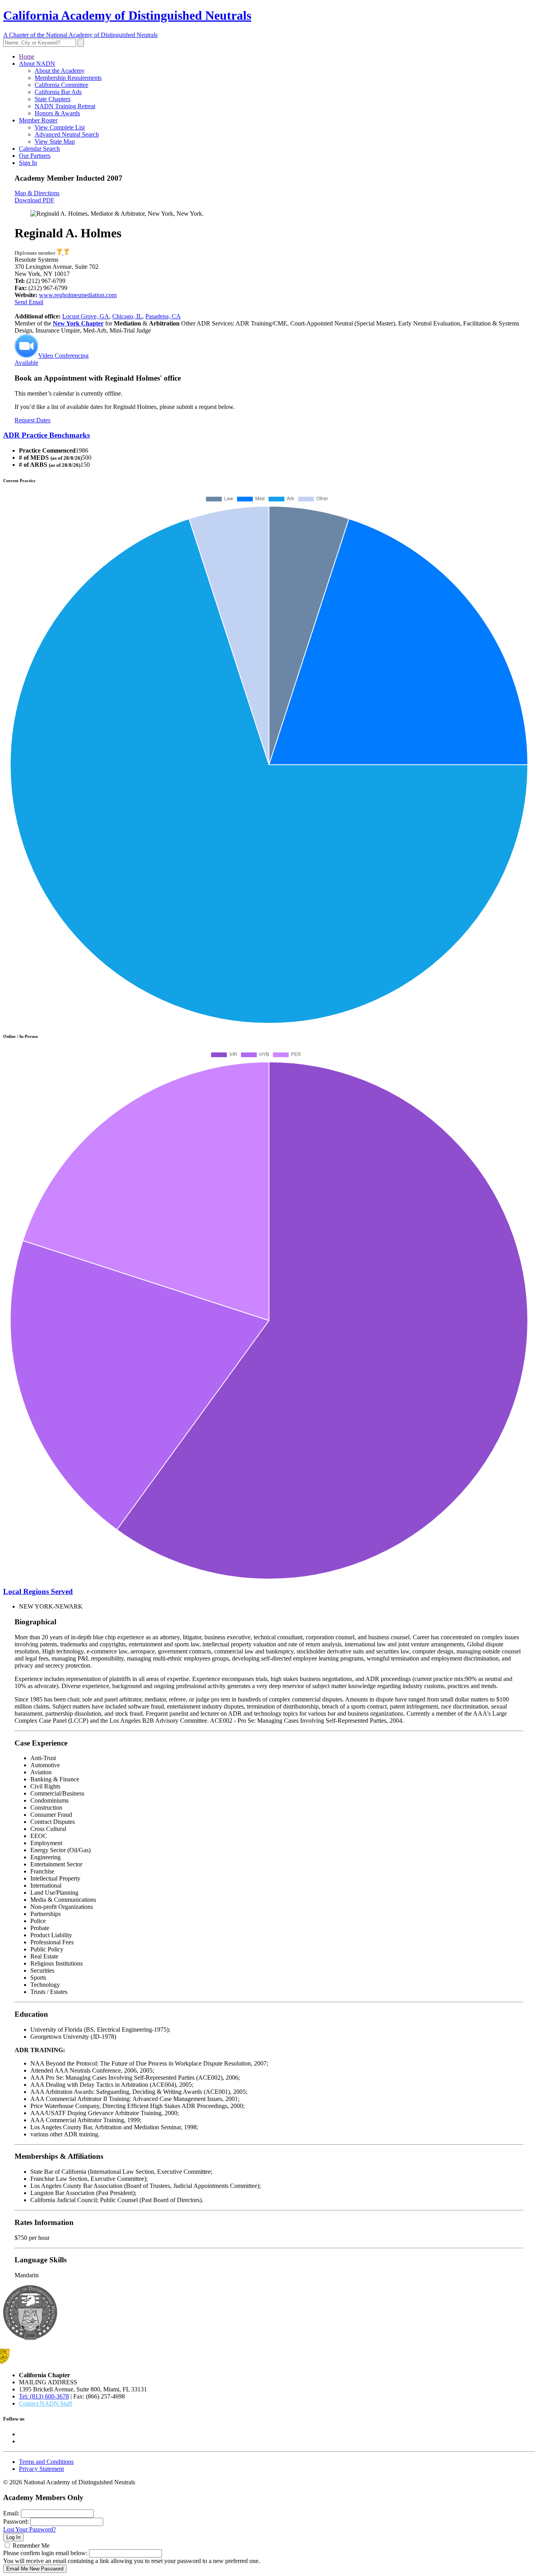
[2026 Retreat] (66, 253)
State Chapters (53, 99)
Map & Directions (37, 193)
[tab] (269, 435)
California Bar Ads (58, 92)
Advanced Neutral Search (67, 134)
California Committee (61, 85)
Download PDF (34, 200)
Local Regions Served (38, 1591)
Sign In (28, 163)
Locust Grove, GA (86, 316)
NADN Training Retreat (65, 106)
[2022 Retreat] (60, 253)
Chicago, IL (127, 316)
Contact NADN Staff (45, 2403)
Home (27, 56)
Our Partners (35, 156)
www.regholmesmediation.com (78, 295)
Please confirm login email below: (45, 2553)
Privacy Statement (41, 2469)
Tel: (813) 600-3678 (44, 2396)
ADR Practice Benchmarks (46, 435)
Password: (16, 2521)
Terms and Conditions (46, 2462)
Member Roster (38, 120)
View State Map (55, 141)
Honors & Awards (57, 113)
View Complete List (60, 127)
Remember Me (31, 2545)
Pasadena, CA (163, 316)
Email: (11, 2513)
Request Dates (32, 420)
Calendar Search (39, 149)
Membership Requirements (68, 78)
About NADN (37, 64)
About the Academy (60, 71)
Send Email (29, 302)
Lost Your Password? (30, 2529)
